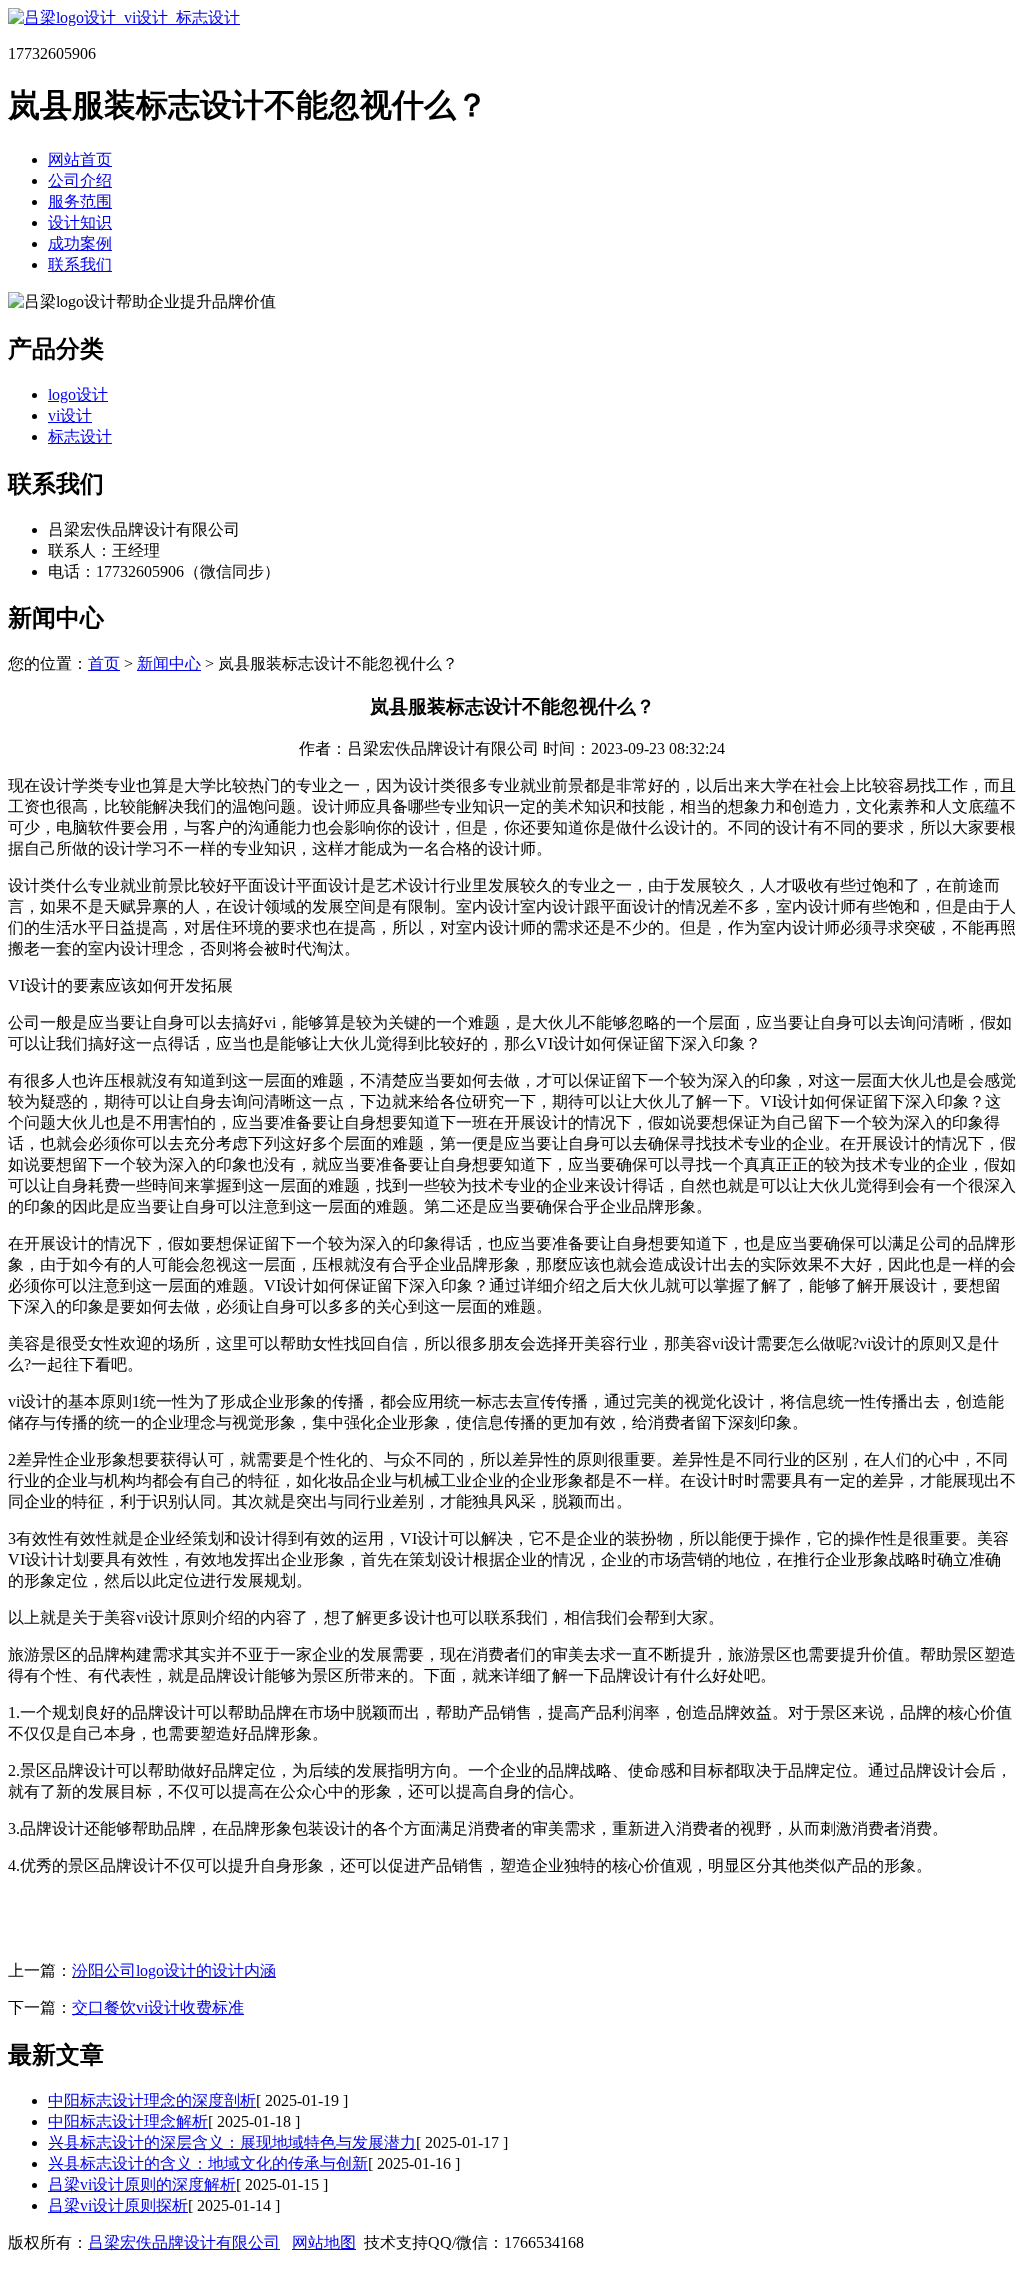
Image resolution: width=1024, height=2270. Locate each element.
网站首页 (80, 159)
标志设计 (80, 436)
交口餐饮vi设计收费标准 (158, 2007)
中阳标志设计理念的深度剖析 (152, 2100)
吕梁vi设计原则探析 (118, 2205)
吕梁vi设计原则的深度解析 (142, 2184)
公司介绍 (80, 180)
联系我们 (80, 264)
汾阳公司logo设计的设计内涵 (174, 1970)
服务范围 (80, 201)
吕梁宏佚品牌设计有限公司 (184, 2242)
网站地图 (324, 2242)
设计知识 (80, 222)
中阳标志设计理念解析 (128, 2121)
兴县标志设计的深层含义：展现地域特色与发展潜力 (232, 2142)
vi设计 (70, 415)
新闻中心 (169, 663)
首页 (104, 663)
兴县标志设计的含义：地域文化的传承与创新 (208, 2163)
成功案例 (80, 243)
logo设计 (78, 394)
